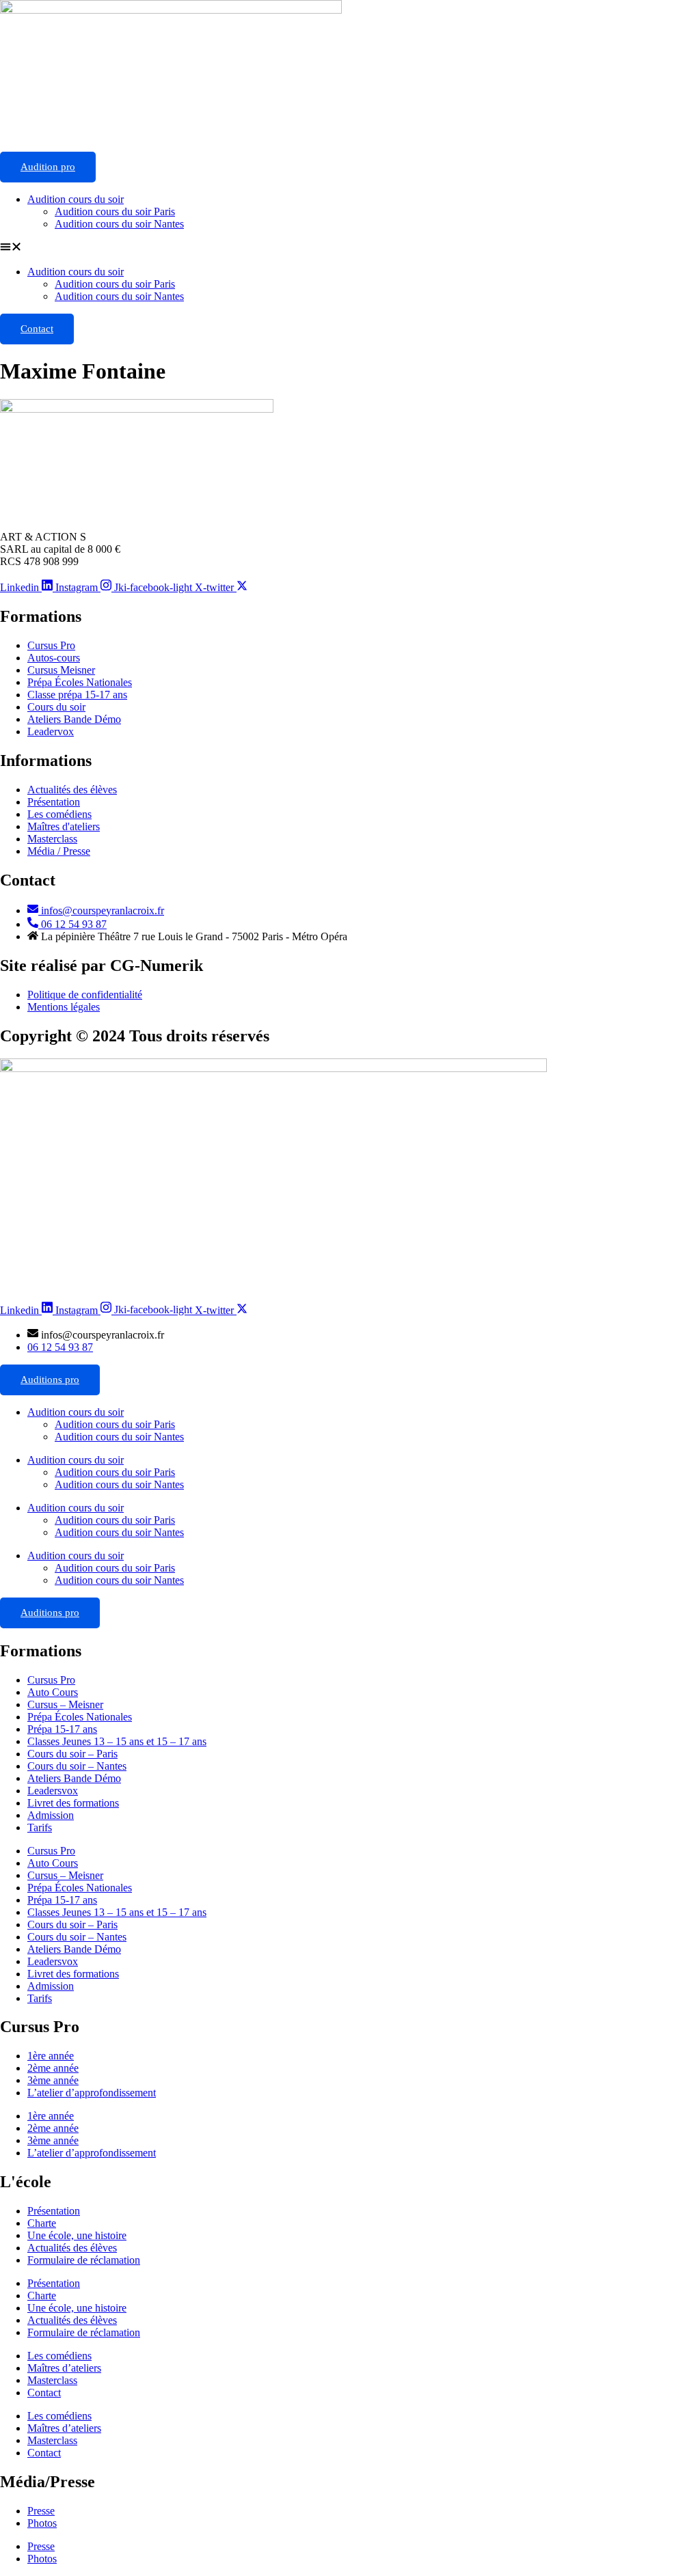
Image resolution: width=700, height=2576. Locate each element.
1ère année (51, 2056)
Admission (51, 1815)
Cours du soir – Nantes (77, 1766)
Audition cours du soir (76, 199)
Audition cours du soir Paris (115, 211)
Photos (42, 2523)
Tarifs (40, 1827)
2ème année (53, 2068)
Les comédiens (59, 2356)
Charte (42, 2223)
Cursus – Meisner (65, 1704)
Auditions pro (50, 1380)
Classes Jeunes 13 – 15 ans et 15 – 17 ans (117, 1741)
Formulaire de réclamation (84, 2260)
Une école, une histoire (77, 2235)
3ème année (53, 2080)
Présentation (54, 2211)
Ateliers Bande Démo (74, 1778)
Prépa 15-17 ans (62, 1729)
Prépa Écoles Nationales (80, 1717)
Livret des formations (73, 1803)
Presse (41, 2511)
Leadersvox (53, 1791)
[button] (350, 248)
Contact (37, 329)
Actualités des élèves (72, 2248)
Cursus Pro (51, 1680)
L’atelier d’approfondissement (92, 2093)
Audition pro (48, 167)
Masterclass (52, 2380)
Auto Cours (53, 1692)
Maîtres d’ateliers (64, 2368)
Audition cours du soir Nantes (119, 224)
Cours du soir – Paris (72, 1754)
